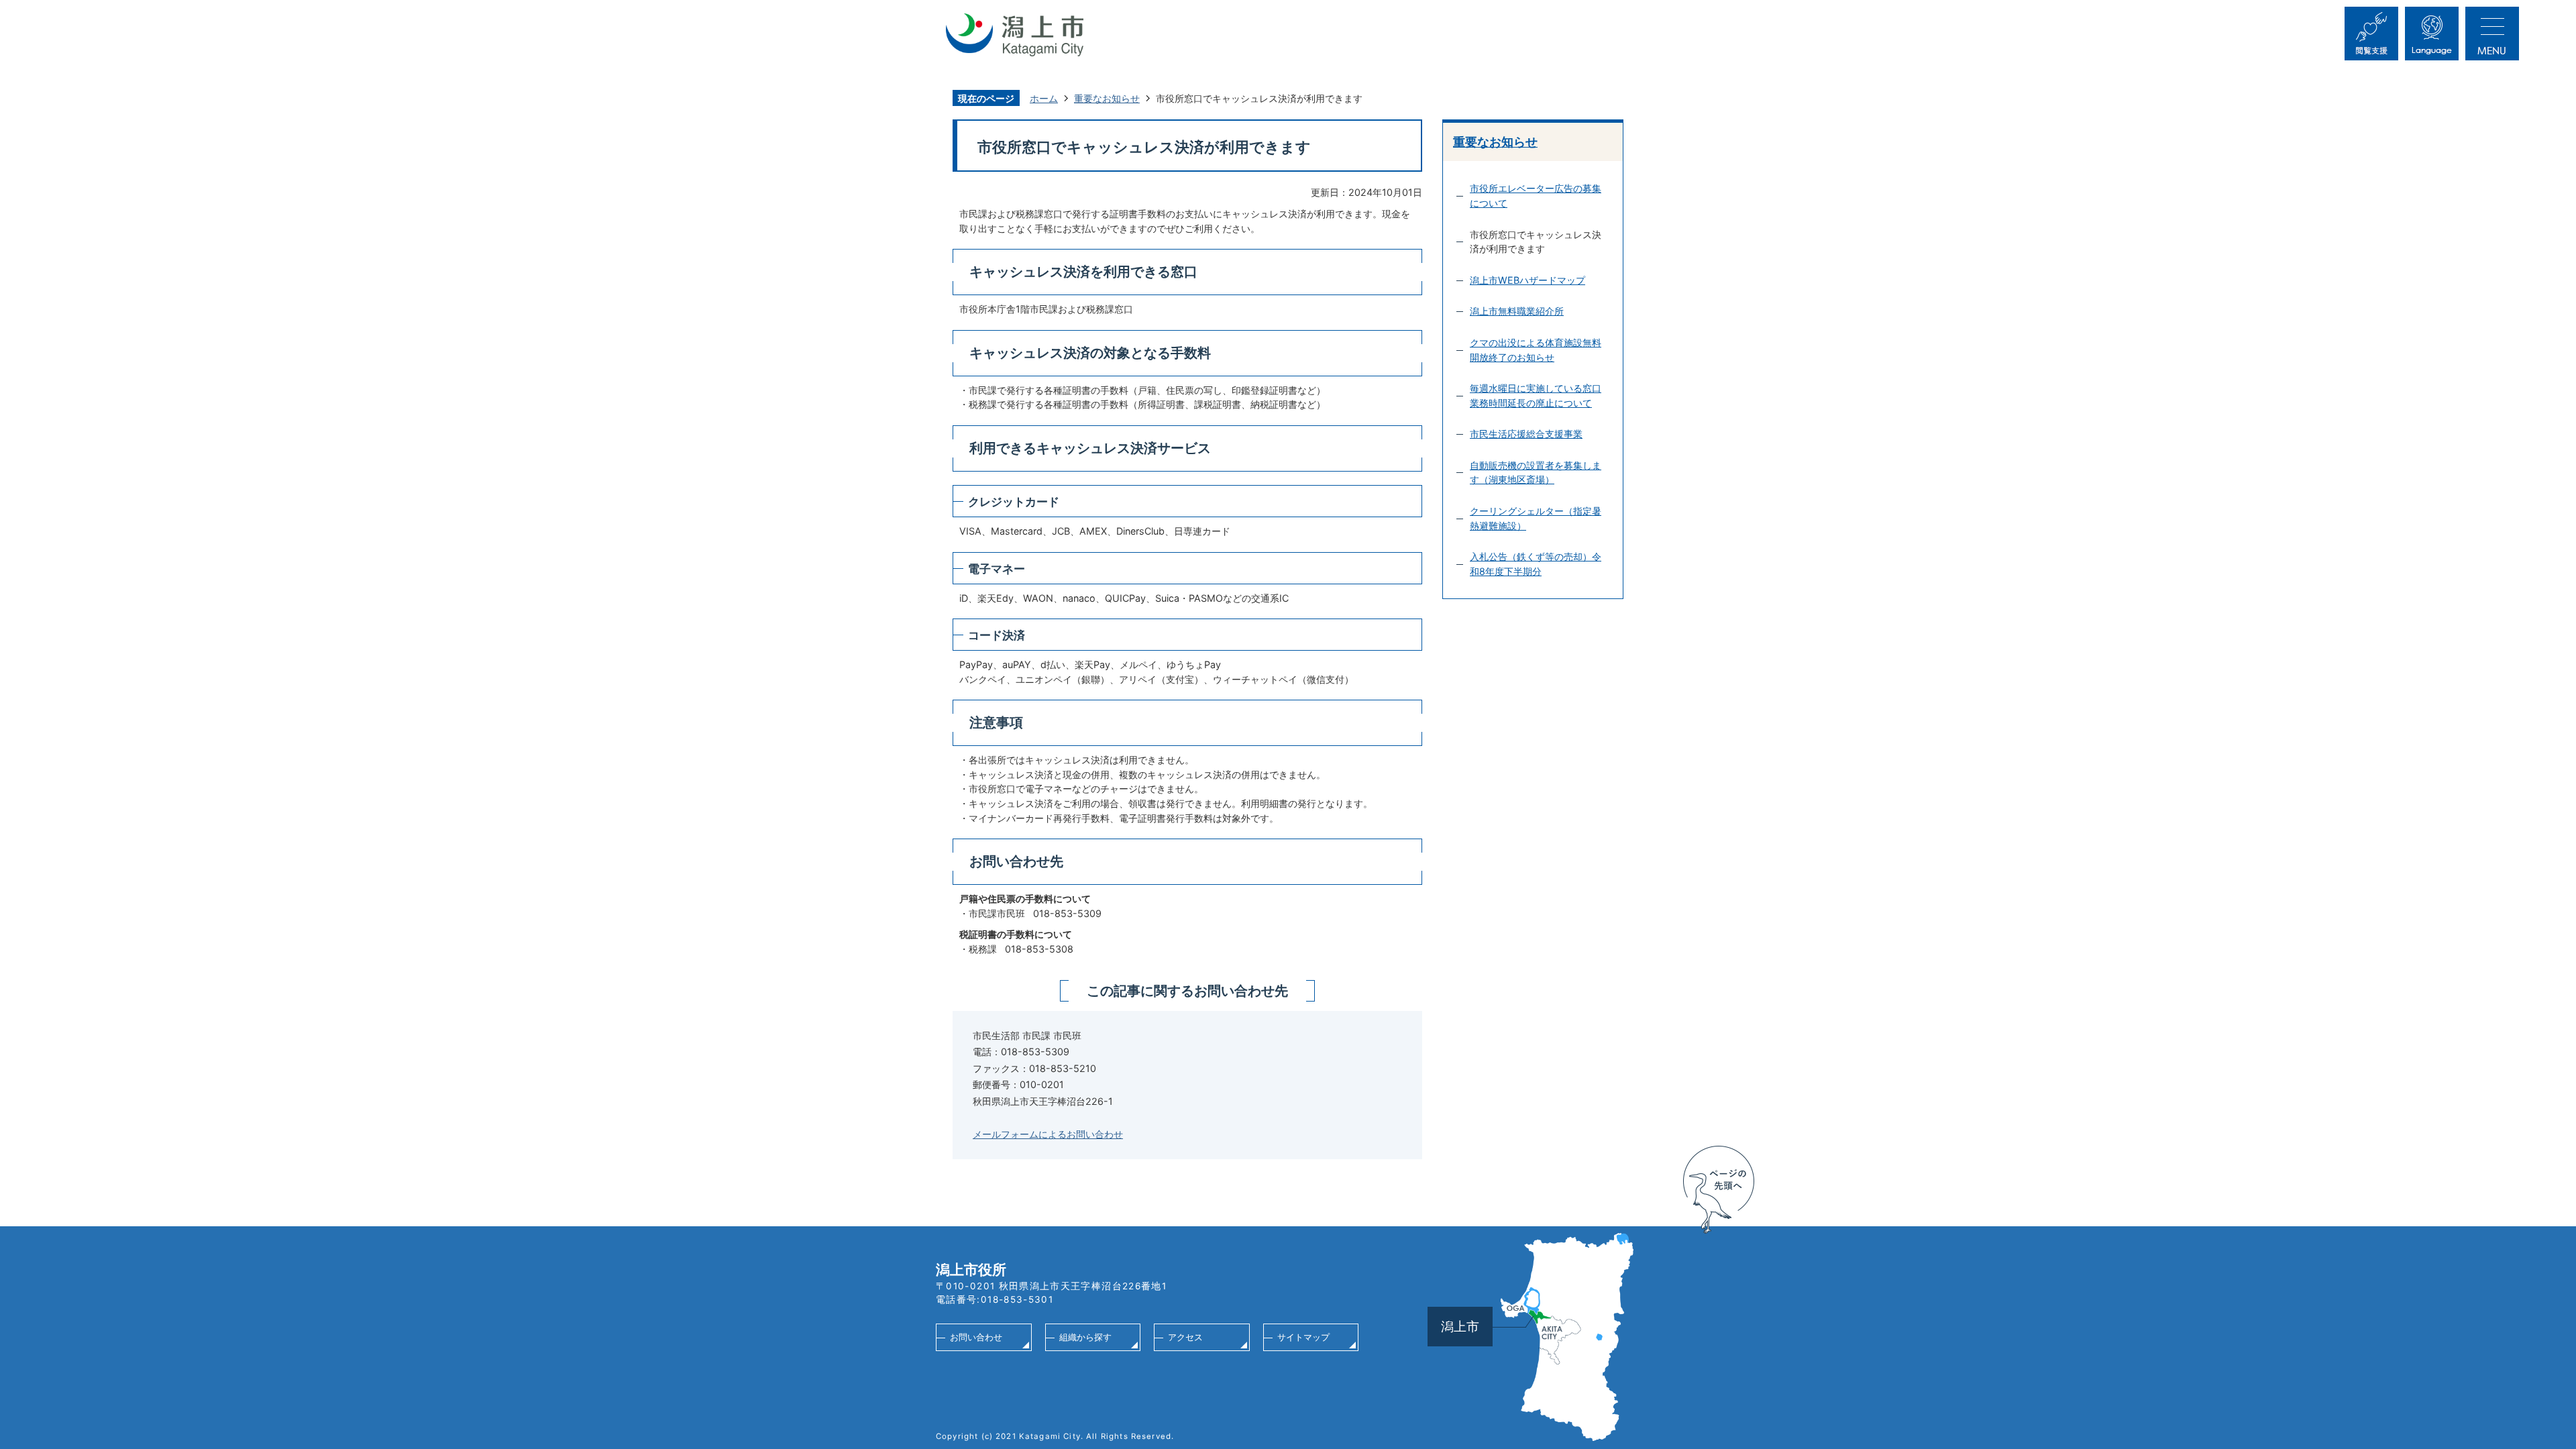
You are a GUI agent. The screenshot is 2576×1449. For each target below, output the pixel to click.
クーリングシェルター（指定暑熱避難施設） (1536, 518)
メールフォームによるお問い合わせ (1048, 1134)
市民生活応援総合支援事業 (1526, 434)
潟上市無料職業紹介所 (1517, 311)
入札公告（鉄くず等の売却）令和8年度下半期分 (1536, 564)
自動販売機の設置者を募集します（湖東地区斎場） (1536, 473)
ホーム (1044, 98)
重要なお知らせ (1107, 98)
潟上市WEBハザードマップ (1527, 280)
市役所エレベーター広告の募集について (1536, 196)
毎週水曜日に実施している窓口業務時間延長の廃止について (1536, 395)
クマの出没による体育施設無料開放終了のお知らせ (1536, 350)
